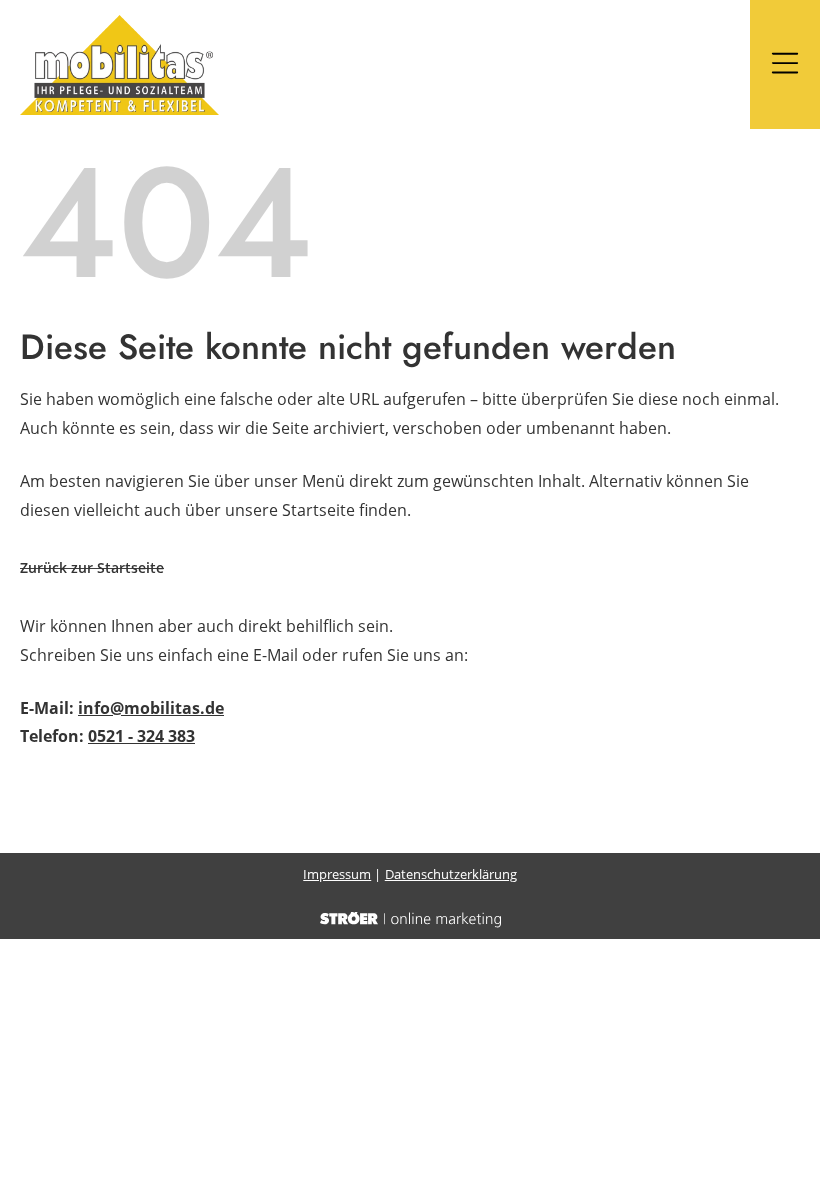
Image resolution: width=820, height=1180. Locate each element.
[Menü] (785, 64)
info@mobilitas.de (151, 708)
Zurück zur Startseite (92, 567)
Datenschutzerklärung (451, 874)
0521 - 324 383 (141, 736)
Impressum (337, 874)
